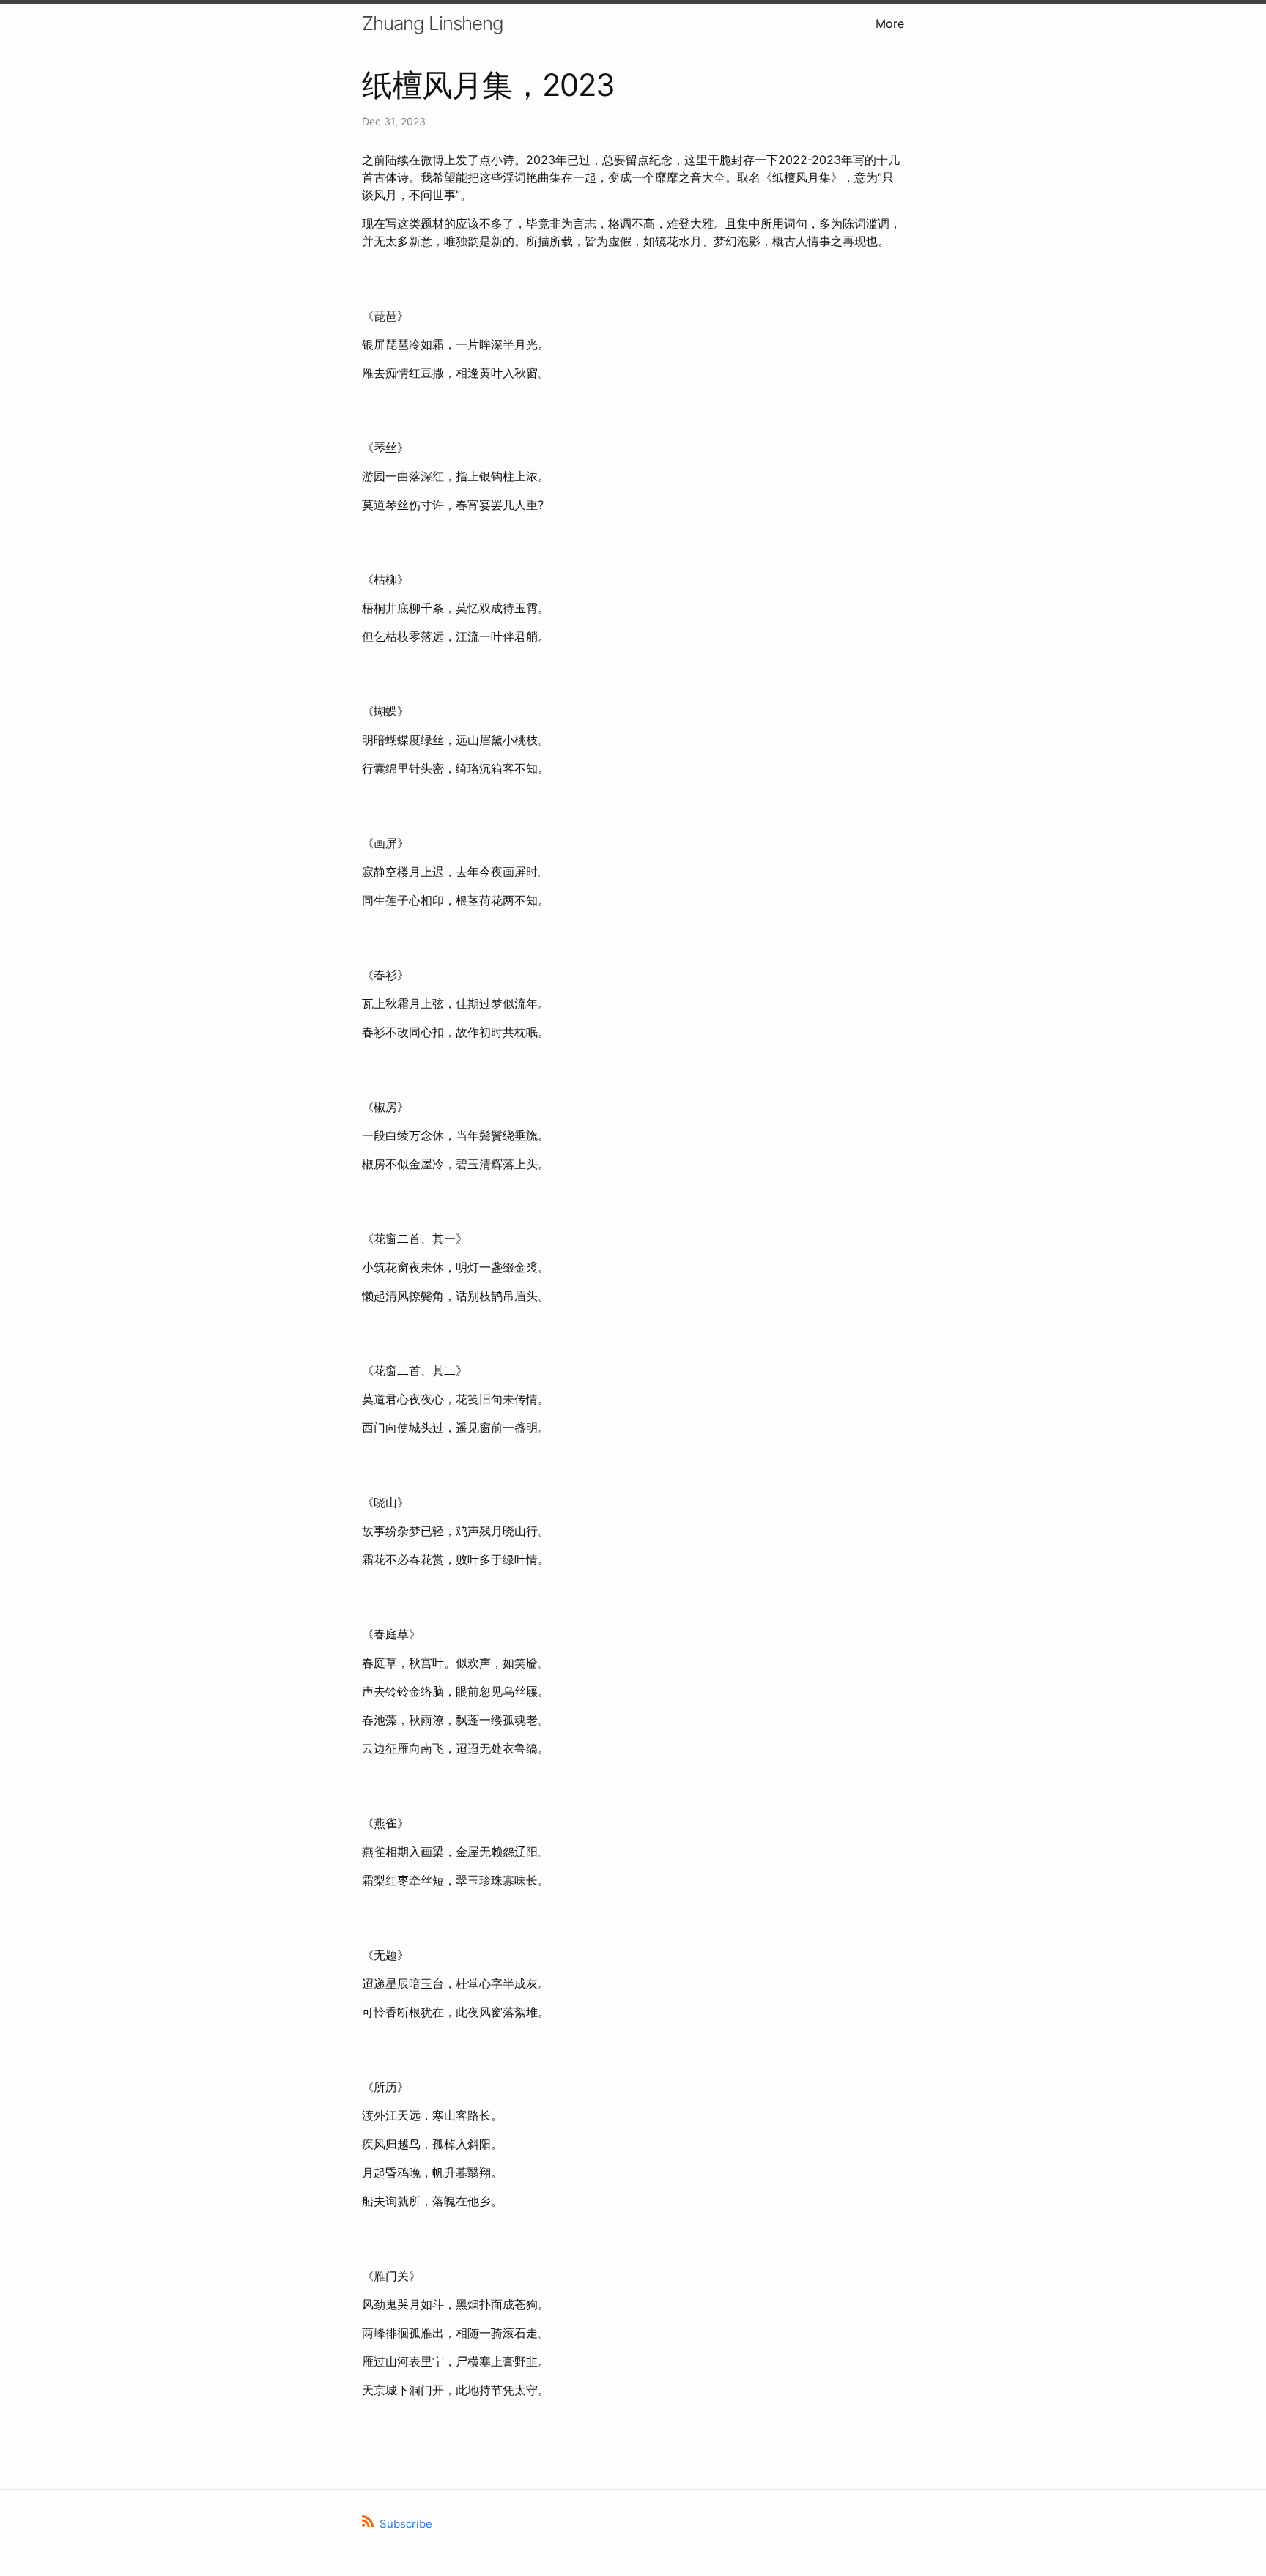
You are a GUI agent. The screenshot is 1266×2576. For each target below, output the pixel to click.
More (890, 23)
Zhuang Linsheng (433, 23)
